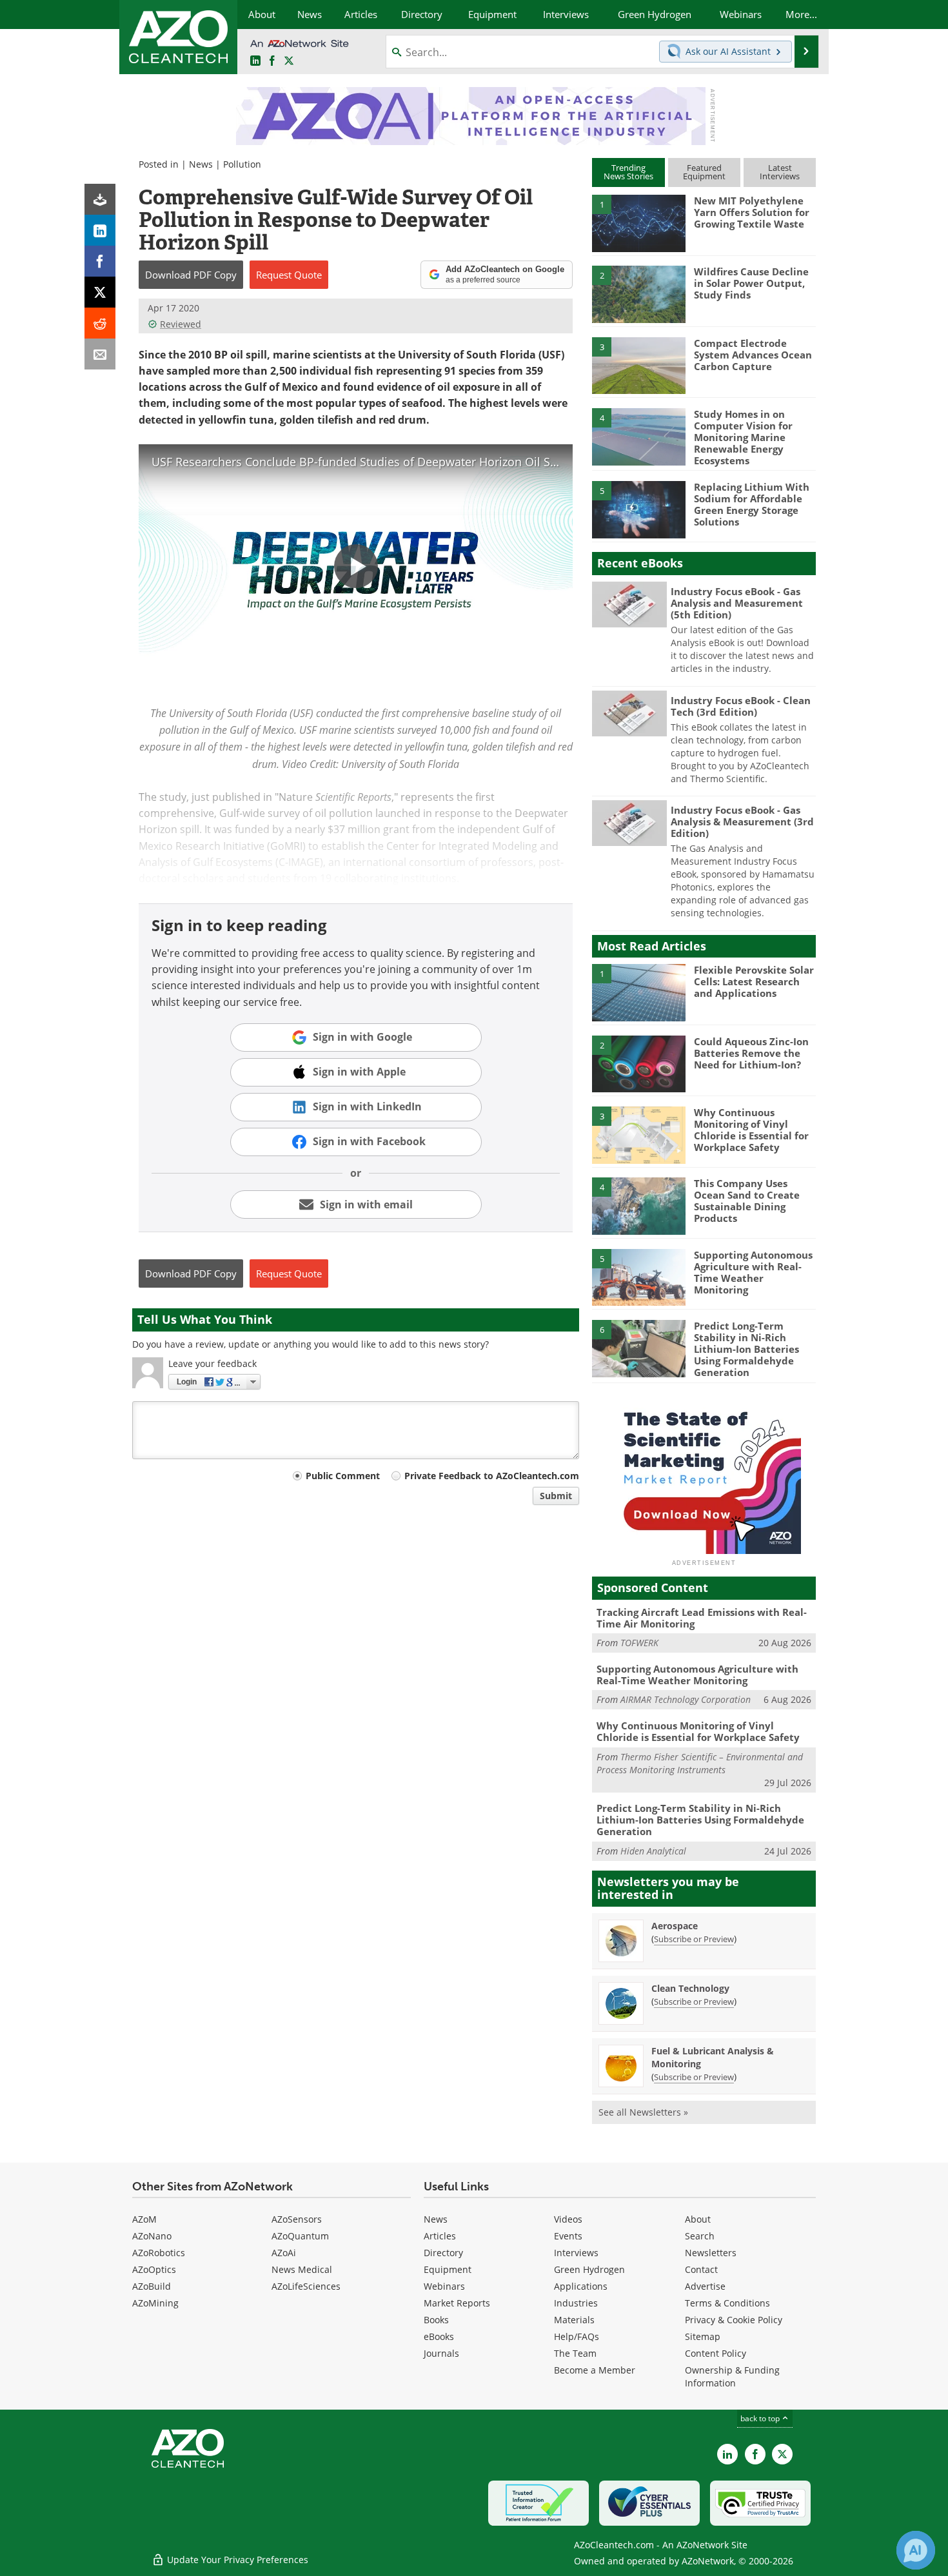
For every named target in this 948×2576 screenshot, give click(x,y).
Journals (441, 2353)
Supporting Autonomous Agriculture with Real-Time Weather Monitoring (753, 1272)
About (698, 2219)
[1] (638, 222)
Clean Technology (690, 1988)
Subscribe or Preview (694, 1939)
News (201, 164)
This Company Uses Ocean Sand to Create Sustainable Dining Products (747, 1201)
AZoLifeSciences (306, 2286)
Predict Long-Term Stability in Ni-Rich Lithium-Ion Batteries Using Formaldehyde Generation (746, 1349)
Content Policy (716, 2353)
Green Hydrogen (589, 2269)
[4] (638, 436)
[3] (638, 364)
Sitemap (703, 2336)
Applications (581, 2286)
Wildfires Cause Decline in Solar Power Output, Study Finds (751, 283)
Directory (443, 2253)
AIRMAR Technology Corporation (686, 1699)
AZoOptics (154, 2269)
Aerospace (675, 1926)
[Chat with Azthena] (916, 2550)
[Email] (100, 354)
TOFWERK (639, 1643)
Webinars (444, 2286)
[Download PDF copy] (100, 199)
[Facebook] (100, 261)
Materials (574, 2320)
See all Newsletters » (643, 2112)
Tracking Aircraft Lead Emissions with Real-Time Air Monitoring (702, 1618)
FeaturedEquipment (704, 172)
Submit (556, 1496)
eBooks (439, 2336)
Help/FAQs (577, 2336)
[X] (100, 292)
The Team (575, 2353)
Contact (701, 2269)
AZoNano (152, 2236)
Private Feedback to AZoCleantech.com (492, 1476)
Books (436, 2320)
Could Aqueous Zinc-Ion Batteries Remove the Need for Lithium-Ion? (751, 1053)
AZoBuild (152, 2286)
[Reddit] (100, 323)
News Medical (302, 2269)
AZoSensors (297, 2219)
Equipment (448, 2269)
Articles (440, 2236)
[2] (638, 293)
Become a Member (595, 2370)
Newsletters (711, 2253)
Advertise (705, 2286)
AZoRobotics (159, 2253)
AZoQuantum (300, 2236)
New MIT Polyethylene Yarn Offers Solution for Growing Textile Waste (752, 212)
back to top (761, 2418)
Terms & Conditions (727, 2303)
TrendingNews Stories (628, 172)
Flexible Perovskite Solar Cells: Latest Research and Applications (754, 981)
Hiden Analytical (653, 1851)
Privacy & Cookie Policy (734, 2320)
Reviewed (181, 324)
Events (568, 2236)
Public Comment (343, 1476)
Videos (568, 2219)
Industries (576, 2303)
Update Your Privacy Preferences (236, 2560)
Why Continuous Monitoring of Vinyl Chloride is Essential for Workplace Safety (751, 1130)
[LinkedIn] (100, 230)
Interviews (576, 2253)
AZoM (144, 2219)
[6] (638, 1348)
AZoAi (284, 2253)
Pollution (242, 164)
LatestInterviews (780, 172)
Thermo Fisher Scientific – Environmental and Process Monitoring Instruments (700, 1763)
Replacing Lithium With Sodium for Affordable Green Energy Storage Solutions (752, 504)
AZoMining (155, 2303)
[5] (638, 509)
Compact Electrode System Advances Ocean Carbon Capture (753, 355)
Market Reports (457, 2303)
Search (700, 2236)
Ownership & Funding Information (732, 2376)
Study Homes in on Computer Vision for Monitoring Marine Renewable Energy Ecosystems (743, 437)
